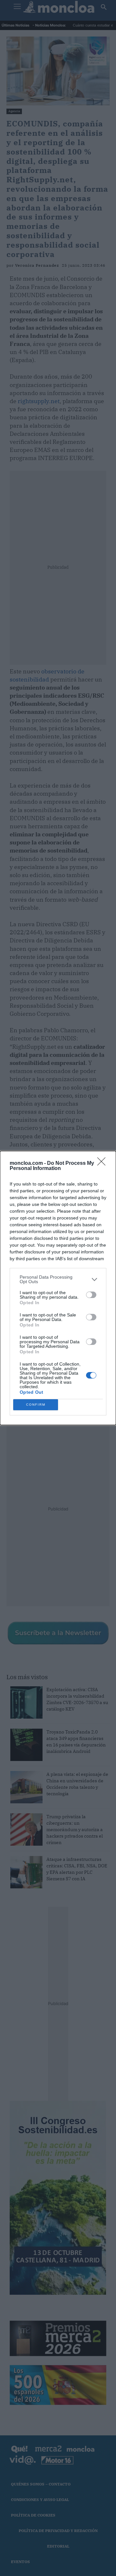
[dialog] (58, 1288)
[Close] (103, 1164)
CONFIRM (36, 1405)
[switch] (91, 1295)
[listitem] (58, 1279)
